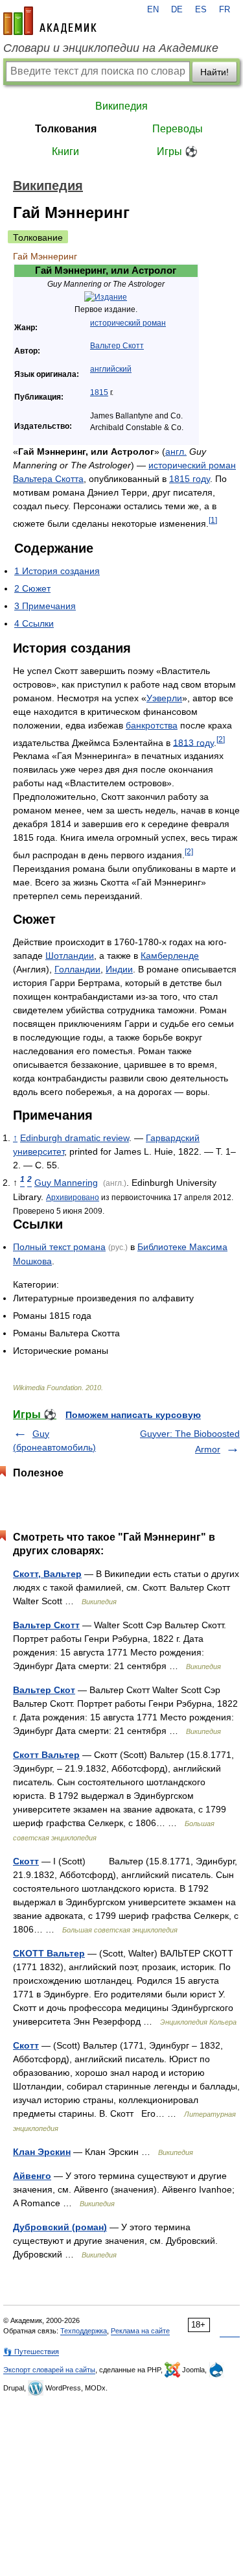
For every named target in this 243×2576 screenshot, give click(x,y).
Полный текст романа (59, 1247)
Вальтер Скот (44, 1690)
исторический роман (128, 323)
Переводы (178, 129)
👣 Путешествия (31, 2352)
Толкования (66, 129)
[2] (221, 739)
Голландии (77, 969)
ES (201, 10)
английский (111, 369)
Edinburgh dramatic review (75, 1138)
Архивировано (73, 1197)
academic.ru (50, 21)
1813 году (193, 742)
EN (153, 10)
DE (177, 10)
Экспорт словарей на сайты (49, 2370)
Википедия (121, 106)
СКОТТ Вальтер (49, 1953)
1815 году (190, 479)
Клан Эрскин (42, 2152)
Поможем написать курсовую (133, 1415)
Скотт (26, 1861)
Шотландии (70, 956)
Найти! (214, 72)
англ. (176, 451)
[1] (213, 520)
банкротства (152, 725)
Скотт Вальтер (46, 1755)
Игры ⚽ (177, 151)
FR (225, 10)
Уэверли (164, 698)
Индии (119, 969)
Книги (65, 151)
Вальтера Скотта (48, 479)
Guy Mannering (66, 1183)
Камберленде (170, 956)
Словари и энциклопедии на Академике (111, 48)
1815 (99, 392)
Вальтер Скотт (117, 346)
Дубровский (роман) (60, 2227)
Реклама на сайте (140, 2331)
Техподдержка (84, 2331)
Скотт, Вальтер (47, 1574)
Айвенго (32, 2176)
